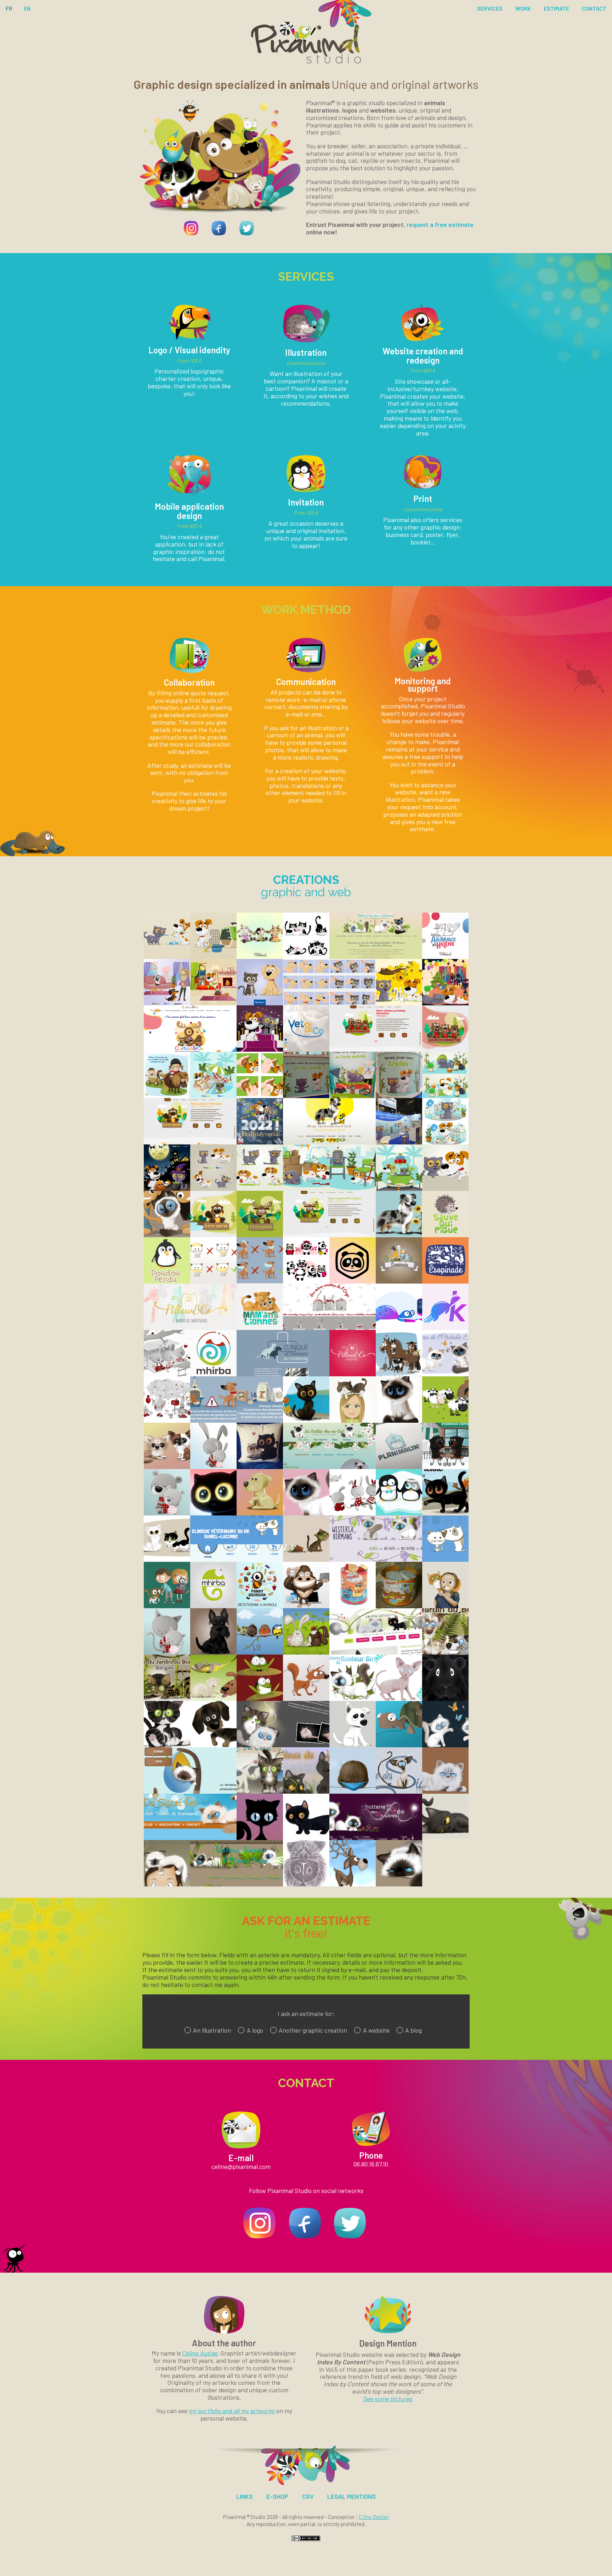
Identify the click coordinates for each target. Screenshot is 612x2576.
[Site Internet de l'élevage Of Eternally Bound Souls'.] (329, 1142)
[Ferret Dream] (213, 1698)
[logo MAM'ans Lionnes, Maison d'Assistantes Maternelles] (260, 1327)
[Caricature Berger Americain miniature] (399, 1234)
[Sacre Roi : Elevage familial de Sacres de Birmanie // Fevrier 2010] (190, 1838)
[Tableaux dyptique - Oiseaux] (260, 1652)
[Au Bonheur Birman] (353, 1698)
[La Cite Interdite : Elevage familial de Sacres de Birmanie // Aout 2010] (376, 1652)
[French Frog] (260, 1698)
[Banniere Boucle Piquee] (167, 1559)
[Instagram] (191, 238)
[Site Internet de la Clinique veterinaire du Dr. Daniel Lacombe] (237, 1559)
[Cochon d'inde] (445, 1698)
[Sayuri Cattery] (445, 1745)
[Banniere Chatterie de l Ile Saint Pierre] (445, 1513)
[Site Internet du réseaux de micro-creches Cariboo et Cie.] (190, 1049)
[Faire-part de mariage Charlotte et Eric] (399, 1374)
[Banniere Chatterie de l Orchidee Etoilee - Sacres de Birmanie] (445, 1374)
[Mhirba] (213, 1606)
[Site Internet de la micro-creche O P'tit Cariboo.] (329, 1235)
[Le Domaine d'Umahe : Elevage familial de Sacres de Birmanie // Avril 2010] (190, 1791)
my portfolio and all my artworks (232, 2411)
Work (523, 8)
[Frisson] (353, 1745)
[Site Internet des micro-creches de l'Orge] (329, 1327)
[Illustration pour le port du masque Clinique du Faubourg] (260, 1281)
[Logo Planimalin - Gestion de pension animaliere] (399, 1467)
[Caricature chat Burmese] (306, 1420)
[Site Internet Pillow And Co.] (190, 1327)
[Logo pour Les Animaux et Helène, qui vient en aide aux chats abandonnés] (445, 956)
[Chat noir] (260, 1838)
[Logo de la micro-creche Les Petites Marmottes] (445, 1049)
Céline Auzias (200, 2353)
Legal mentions (352, 2496)
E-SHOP (277, 2496)
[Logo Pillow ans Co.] (353, 1374)
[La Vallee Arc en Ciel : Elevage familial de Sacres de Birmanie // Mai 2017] (329, 1467)
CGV (308, 2496)
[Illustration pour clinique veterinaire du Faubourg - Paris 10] (213, 1420)
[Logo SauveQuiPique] (445, 1235)
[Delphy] (167, 1884)
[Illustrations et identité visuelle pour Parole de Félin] (306, 956)
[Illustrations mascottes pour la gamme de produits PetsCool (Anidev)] (445, 1096)
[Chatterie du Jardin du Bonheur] (167, 1698)
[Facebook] (219, 238)
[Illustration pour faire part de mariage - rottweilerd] (445, 1467)
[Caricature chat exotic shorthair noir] (213, 1513)
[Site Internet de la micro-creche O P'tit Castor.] (190, 1142)
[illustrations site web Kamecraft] (399, 1327)
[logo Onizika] (353, 1281)
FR (9, 8)
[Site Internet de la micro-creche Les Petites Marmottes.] (376, 1049)
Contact (594, 8)
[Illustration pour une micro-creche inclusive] (260, 956)
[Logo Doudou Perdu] (167, 1281)
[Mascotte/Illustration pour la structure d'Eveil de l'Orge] (353, 1513)
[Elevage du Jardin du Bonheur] (445, 1652)
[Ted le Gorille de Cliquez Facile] (306, 1606)
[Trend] (306, 1838)
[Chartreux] (445, 1836)
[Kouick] (445, 1791)
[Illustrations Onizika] (306, 1281)
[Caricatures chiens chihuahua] (167, 1467)
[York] (306, 1884)
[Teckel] (213, 1745)
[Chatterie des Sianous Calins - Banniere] (399, 1791)
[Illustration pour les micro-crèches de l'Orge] (167, 1374)
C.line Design (374, 2517)
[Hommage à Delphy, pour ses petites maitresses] (167, 1235)
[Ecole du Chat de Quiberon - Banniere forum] (260, 1791)
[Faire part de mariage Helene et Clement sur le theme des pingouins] (399, 1513)
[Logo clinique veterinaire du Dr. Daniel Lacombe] (445, 1559)
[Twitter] (247, 238)
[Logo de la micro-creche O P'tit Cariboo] (260, 1235)
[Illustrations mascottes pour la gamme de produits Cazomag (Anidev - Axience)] (167, 956)
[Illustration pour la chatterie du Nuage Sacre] (306, 1513)
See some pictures (388, 2399)
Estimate (556, 8)
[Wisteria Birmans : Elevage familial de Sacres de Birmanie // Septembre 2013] (376, 1559)
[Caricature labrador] (260, 1513)
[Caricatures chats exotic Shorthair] (260, 1467)
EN (27, 8)
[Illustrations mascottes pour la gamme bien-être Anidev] (213, 1003)
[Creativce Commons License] (306, 2539)
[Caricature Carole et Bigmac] (353, 1420)
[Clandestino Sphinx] (399, 1698)
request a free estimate (440, 224)
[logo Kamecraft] (445, 1327)
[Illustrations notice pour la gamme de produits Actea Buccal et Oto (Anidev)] (260, 1096)
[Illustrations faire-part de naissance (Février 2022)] (167, 1096)
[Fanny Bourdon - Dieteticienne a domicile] (260, 1606)
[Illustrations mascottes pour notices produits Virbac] (260, 1003)
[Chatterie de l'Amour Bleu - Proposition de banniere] (306, 1791)
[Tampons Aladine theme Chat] (353, 1606)
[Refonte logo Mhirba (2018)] (213, 1374)
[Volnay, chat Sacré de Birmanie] (399, 1420)
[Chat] (167, 1745)
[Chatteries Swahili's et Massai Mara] (399, 1884)
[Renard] (306, 1698)
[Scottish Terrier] (213, 1652)
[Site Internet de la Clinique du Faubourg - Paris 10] (283, 1374)
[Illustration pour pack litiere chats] (167, 1606)
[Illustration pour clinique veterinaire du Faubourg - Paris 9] (260, 1420)
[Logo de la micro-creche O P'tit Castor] (213, 1235)
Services (490, 8)
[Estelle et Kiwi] (445, 1606)
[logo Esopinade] (399, 1281)
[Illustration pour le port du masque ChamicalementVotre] (213, 1281)
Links (245, 2496)
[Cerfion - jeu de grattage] (353, 1884)
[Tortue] (399, 1745)
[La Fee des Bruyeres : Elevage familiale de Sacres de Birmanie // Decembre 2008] (376, 1838)
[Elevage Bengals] (306, 1559)
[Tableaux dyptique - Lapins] (306, 1652)
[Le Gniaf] (353, 1791)
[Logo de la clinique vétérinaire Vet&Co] (306, 1049)
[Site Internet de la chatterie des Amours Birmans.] (376, 956)
